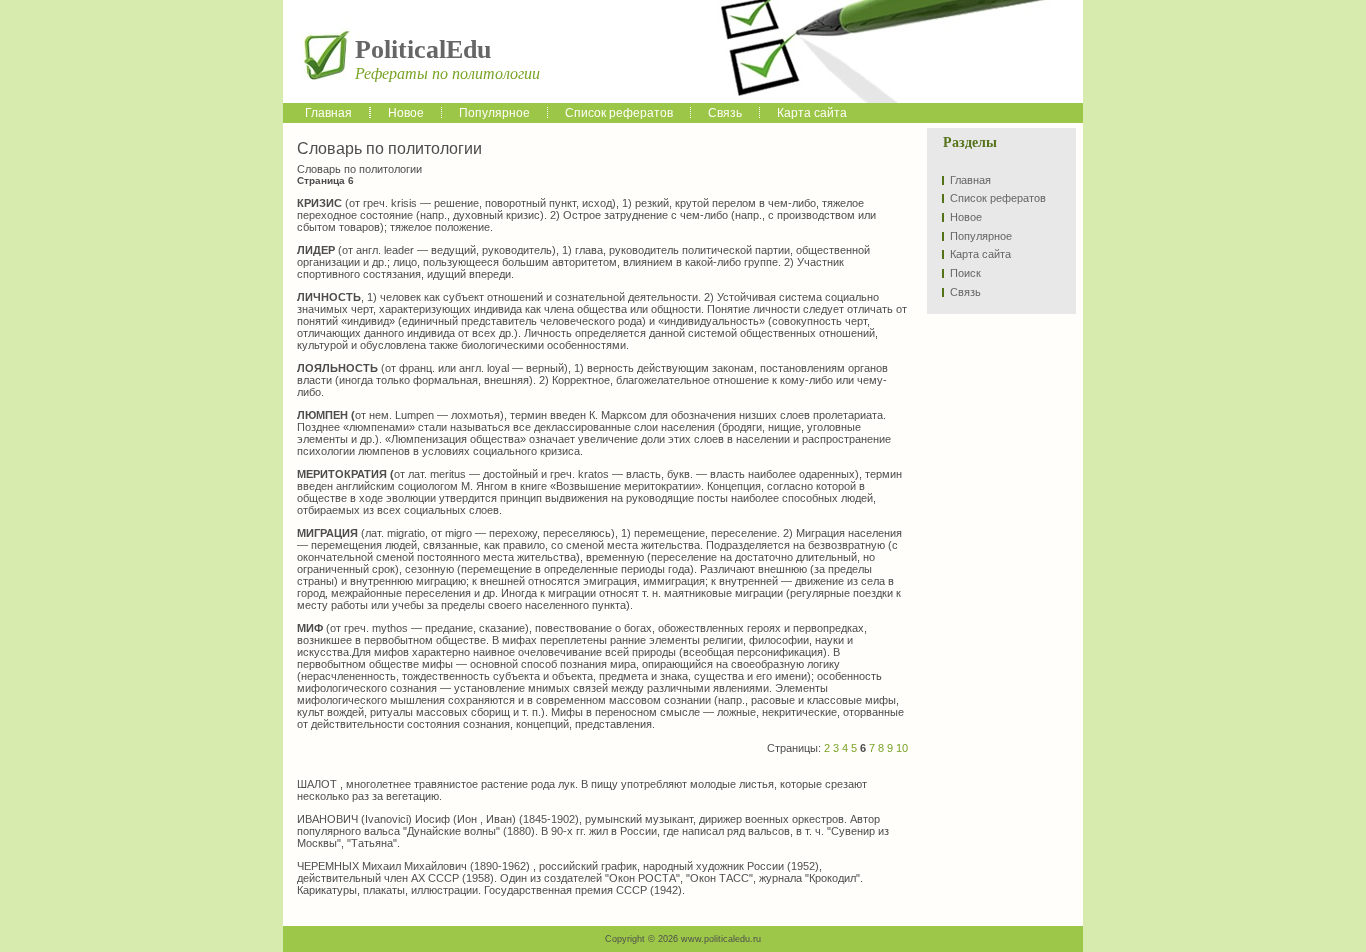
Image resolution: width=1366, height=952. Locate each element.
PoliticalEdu (423, 49)
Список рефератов (998, 198)
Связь (965, 292)
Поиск (965, 273)
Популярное (981, 236)
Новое (966, 217)
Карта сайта (980, 254)
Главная (970, 180)
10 (902, 748)
